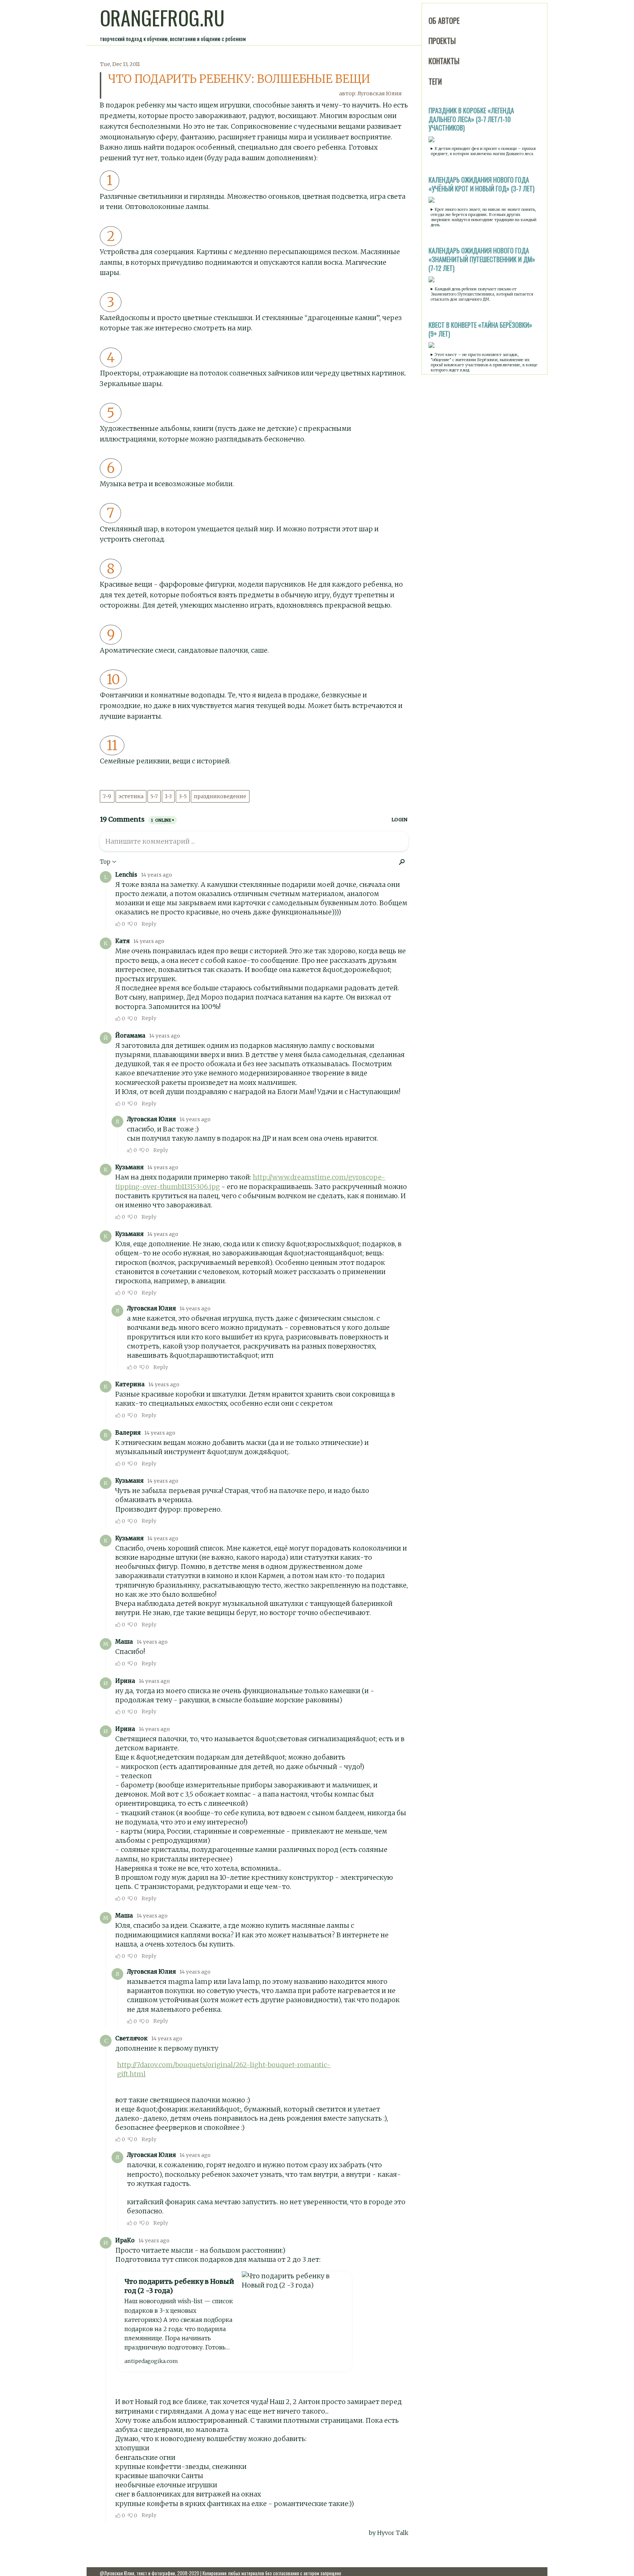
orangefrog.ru (162, 18)
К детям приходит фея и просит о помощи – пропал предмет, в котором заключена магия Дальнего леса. (483, 151)
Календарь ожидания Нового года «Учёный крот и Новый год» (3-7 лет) (482, 184)
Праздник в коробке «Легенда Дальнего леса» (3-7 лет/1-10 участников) (471, 119)
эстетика (131, 796)
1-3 (168, 796)
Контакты (444, 61)
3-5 (183, 796)
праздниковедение (220, 796)
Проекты (442, 41)
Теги (435, 81)
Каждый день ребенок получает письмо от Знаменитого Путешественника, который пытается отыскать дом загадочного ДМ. (482, 294)
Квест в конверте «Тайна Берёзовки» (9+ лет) (480, 329)
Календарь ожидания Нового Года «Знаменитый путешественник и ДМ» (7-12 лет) (482, 259)
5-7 (154, 796)
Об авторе (444, 21)
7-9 (107, 796)
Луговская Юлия (380, 93)
